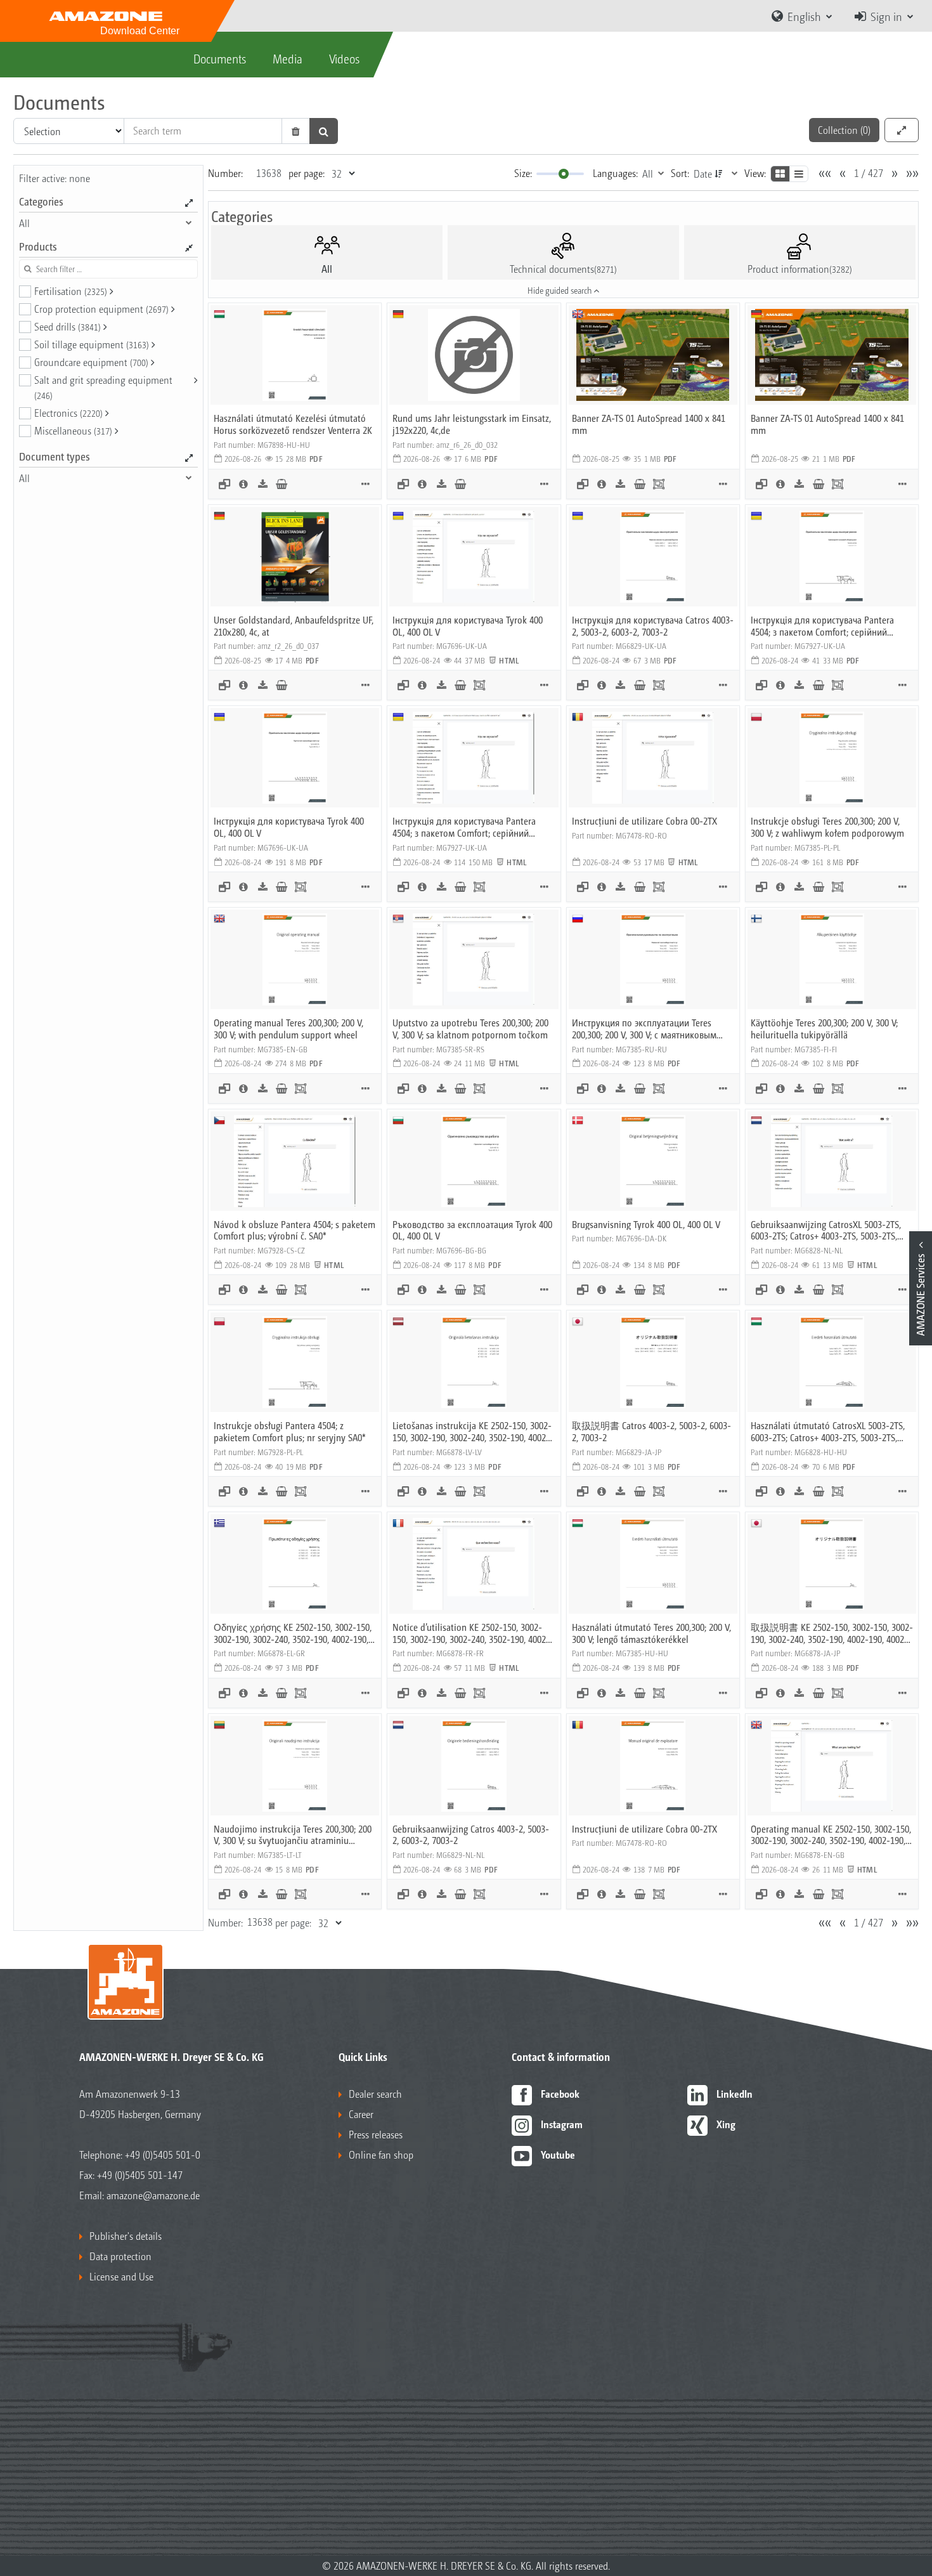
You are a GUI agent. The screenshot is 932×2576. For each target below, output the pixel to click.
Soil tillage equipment (92, 344)
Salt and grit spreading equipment (103, 387)
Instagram (562, 2124)
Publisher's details (126, 2236)
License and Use (121, 2276)
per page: (307, 173)
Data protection (120, 2256)
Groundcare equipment (91, 362)
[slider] (564, 174)
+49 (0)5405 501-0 (163, 2154)
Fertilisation (71, 291)
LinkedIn (735, 2094)
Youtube (558, 2154)
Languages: (615, 173)
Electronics (68, 413)
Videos (344, 58)
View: (755, 173)
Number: (225, 173)
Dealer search (375, 2094)
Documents (220, 58)
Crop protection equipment (101, 309)
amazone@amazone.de (153, 2195)
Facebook (560, 2094)
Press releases (376, 2134)
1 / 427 (869, 173)
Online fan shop (381, 2154)
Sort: (680, 173)
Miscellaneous (73, 430)
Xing (726, 2124)
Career (361, 2114)
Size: (523, 173)
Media (288, 58)
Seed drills (68, 326)
